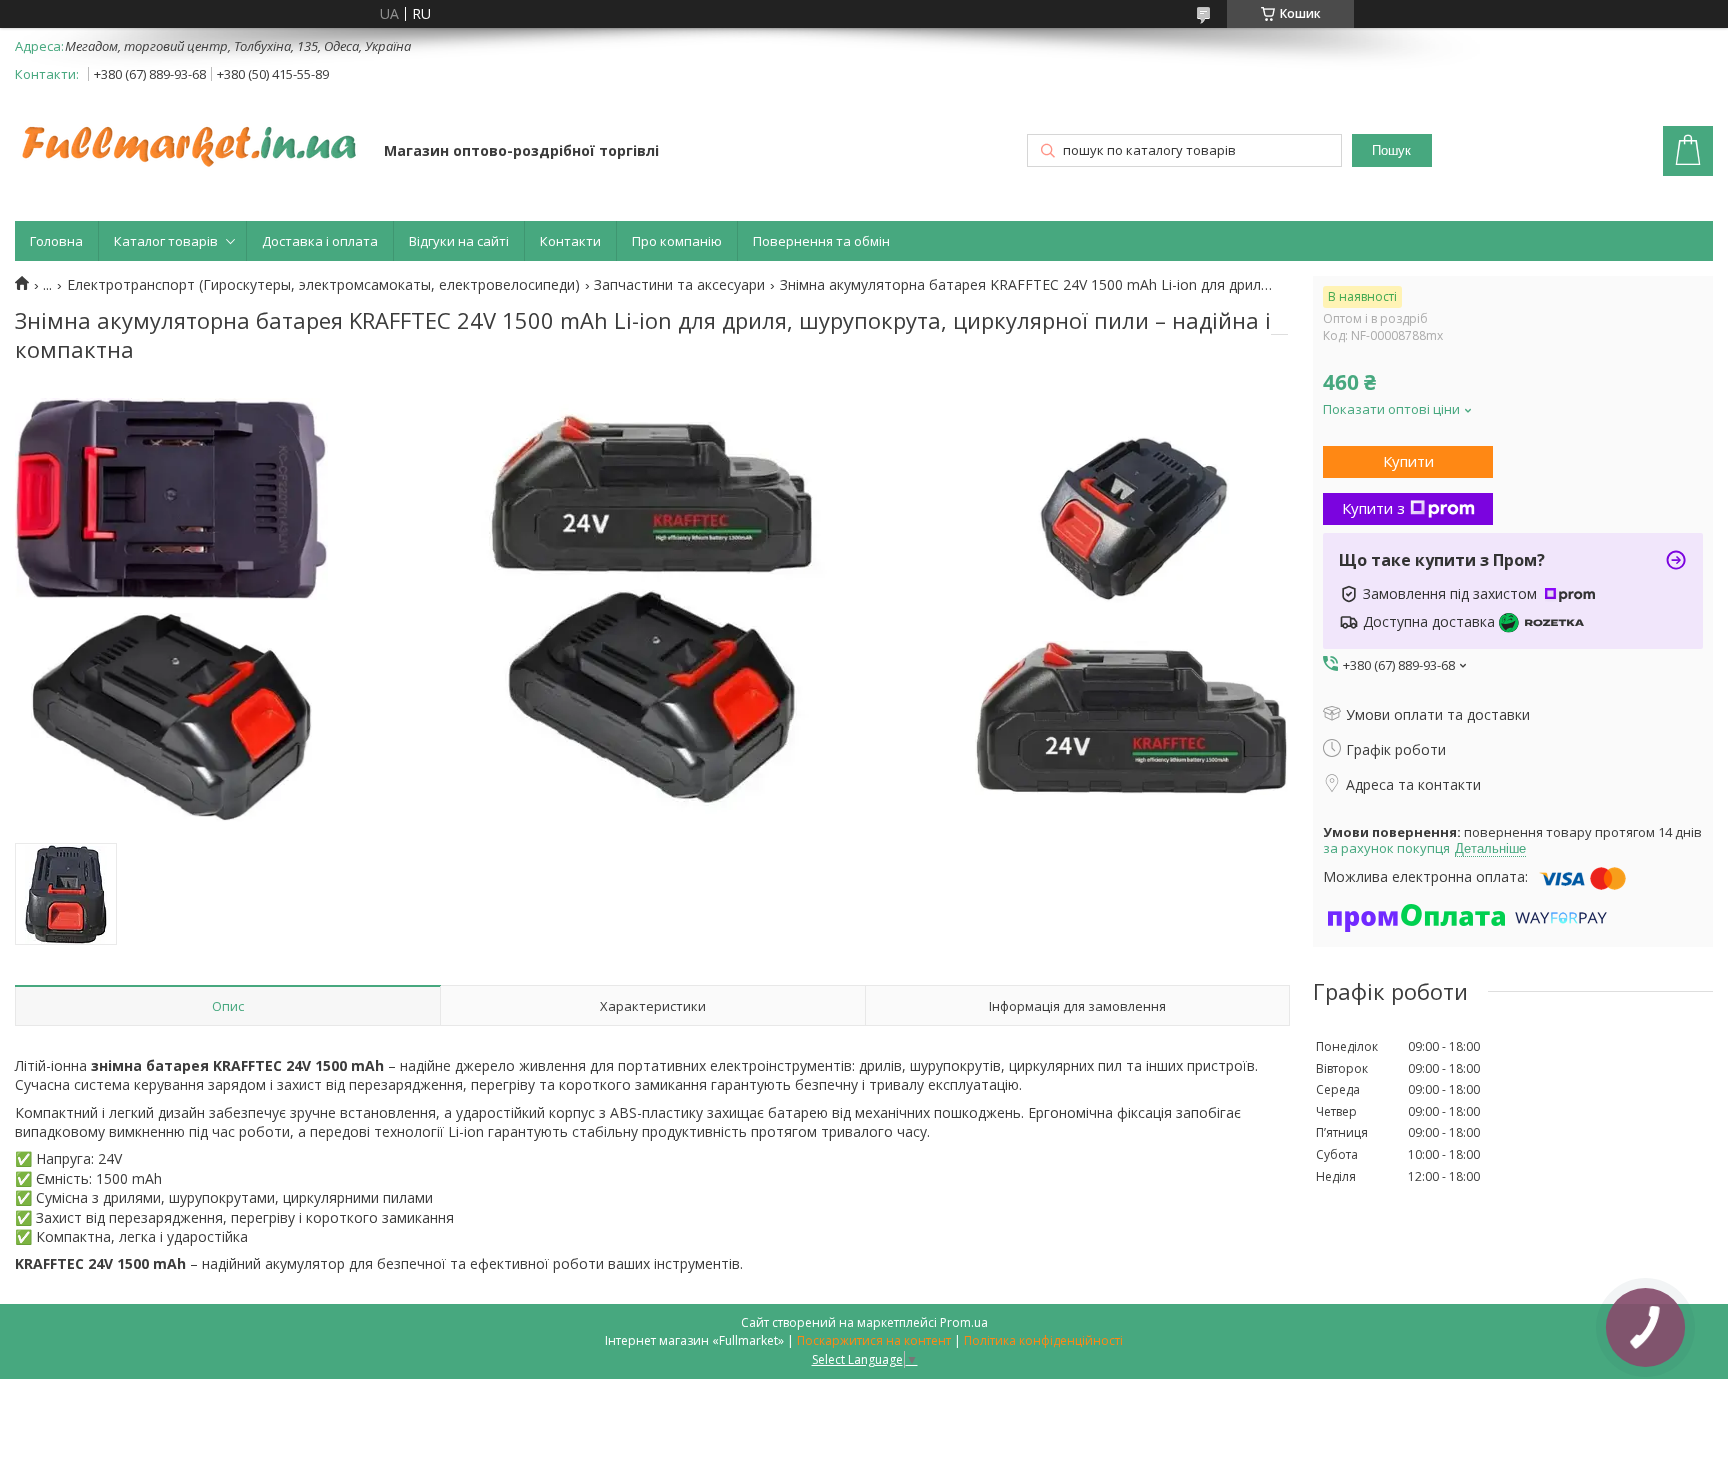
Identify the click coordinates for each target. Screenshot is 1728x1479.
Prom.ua (964, 1322)
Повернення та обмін (821, 241)
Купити (1408, 461)
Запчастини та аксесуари (679, 285)
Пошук (1391, 150)
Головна (56, 241)
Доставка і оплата (320, 241)
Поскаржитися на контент (874, 1340)
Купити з (1373, 508)
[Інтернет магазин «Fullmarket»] (190, 136)
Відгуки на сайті (459, 241)
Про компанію (677, 241)
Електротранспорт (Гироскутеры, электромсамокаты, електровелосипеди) (323, 285)
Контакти (570, 241)
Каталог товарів (166, 241)
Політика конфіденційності (1043, 1340)
